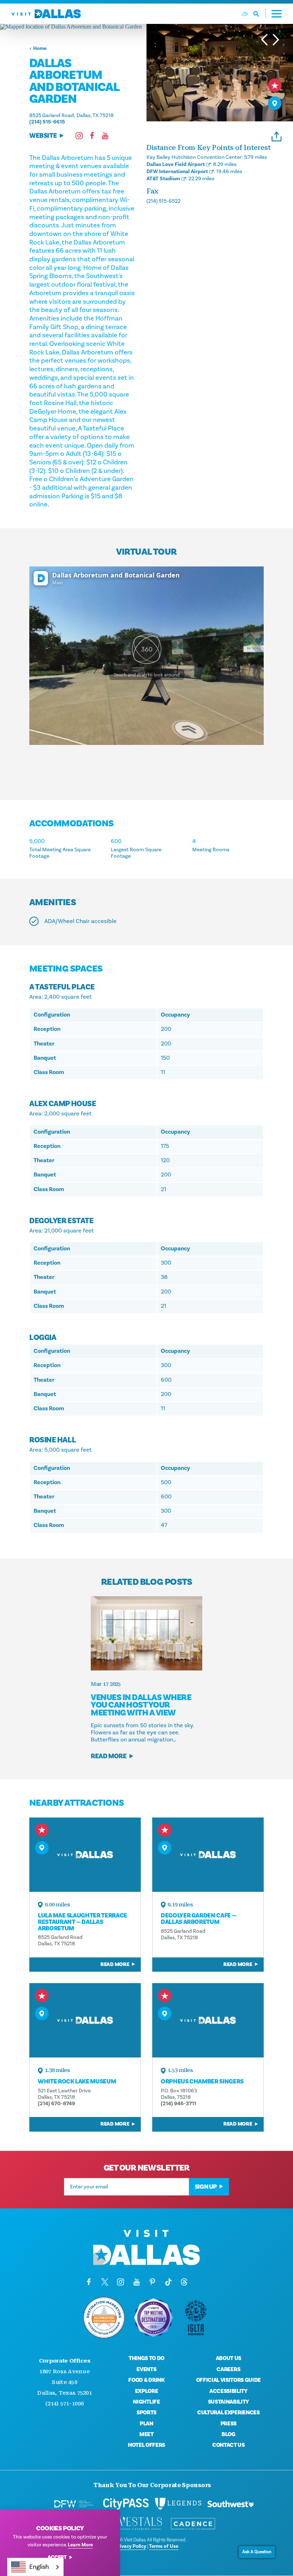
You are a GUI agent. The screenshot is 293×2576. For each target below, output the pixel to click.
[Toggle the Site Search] (260, 14)
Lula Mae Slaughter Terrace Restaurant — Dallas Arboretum (83, 1922)
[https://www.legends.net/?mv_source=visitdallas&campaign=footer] (178, 2504)
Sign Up (206, 2187)
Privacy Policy (130, 2546)
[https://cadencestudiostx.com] (193, 2524)
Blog (229, 2434)
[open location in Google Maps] (73, 27)
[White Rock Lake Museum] (85, 2020)
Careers (228, 2369)
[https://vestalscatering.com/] (141, 2524)
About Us (229, 2358)
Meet (146, 2434)
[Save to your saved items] (275, 85)
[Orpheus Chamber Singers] (208, 2020)
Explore (147, 2391)
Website (43, 136)
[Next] (276, 40)
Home (40, 49)
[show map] (275, 103)
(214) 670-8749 (56, 2104)
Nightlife (146, 2402)
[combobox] (35, 2567)
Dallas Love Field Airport (176, 164)
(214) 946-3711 (178, 2104)
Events (146, 2369)
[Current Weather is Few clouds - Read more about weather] (245, 14)
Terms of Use (164, 2546)
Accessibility (229, 2391)
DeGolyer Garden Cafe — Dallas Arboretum (198, 1919)
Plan (146, 2424)
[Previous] (264, 40)
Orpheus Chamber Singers (202, 2081)
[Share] (277, 135)
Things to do (146, 2358)
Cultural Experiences (229, 2413)
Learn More (80, 2545)
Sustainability (229, 2402)
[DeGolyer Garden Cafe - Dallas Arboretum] (208, 1855)
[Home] (46, 14)
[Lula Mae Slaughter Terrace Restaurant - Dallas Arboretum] (85, 1855)
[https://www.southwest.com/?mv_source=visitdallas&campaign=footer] (230, 2504)
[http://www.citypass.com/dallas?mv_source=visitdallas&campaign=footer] (126, 2504)
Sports (146, 2413)
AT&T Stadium (163, 179)
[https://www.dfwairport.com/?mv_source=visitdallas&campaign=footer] (74, 2504)
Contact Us (229, 2445)
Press (229, 2424)
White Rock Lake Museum (77, 2081)
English (39, 2567)
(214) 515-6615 (47, 122)
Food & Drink (146, 2380)
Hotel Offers (146, 2445)
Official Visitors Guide (229, 2380)
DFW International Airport (177, 172)
